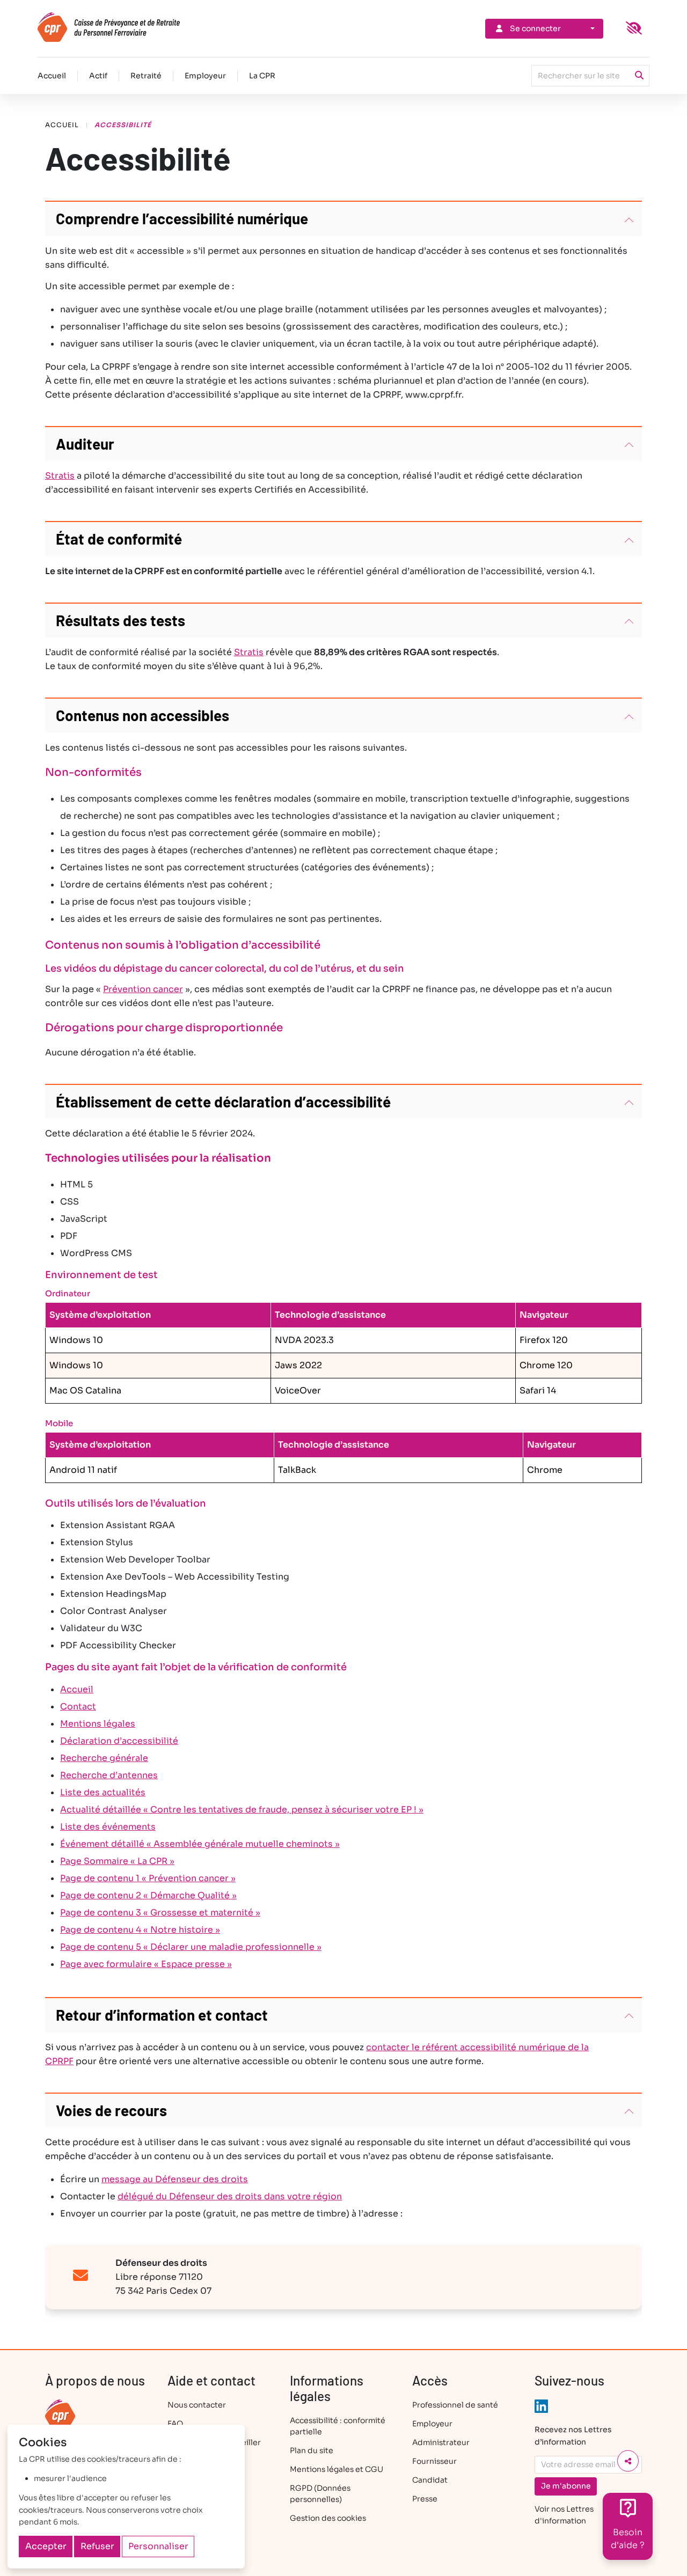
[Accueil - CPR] (127, 27)
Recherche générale (104, 1758)
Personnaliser (158, 2546)
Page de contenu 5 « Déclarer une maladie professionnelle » (191, 1947)
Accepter (46, 2546)
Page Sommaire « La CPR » (117, 1861)
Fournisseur (434, 2461)
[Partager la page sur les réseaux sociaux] (628, 2461)
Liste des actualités (103, 1792)
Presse (425, 2499)
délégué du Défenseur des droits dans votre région (230, 2196)
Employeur (205, 76)
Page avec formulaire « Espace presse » (146, 1964)
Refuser (97, 2546)
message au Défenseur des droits (175, 2179)
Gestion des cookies (328, 2518)
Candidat (430, 2480)
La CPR (262, 76)
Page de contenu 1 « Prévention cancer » (148, 1878)
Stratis (60, 476)
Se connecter (535, 28)
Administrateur (441, 2442)
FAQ (175, 2424)
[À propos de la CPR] (60, 2414)
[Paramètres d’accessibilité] (634, 28)
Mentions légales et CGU (337, 2469)
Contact (78, 1707)
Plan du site (312, 2450)
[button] (343, 219)
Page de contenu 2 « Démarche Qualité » (148, 1895)
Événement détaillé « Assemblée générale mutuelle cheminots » (200, 1844)
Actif (98, 76)
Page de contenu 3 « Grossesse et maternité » (160, 1913)
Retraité (146, 76)
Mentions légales (98, 1724)
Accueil (52, 76)
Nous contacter (197, 2405)
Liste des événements (108, 1827)
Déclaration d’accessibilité (119, 1741)
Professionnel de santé (455, 2405)
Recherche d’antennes (109, 1775)
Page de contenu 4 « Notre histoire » (140, 1930)
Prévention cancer (143, 989)
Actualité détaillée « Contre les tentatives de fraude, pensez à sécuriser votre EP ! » (242, 1810)
